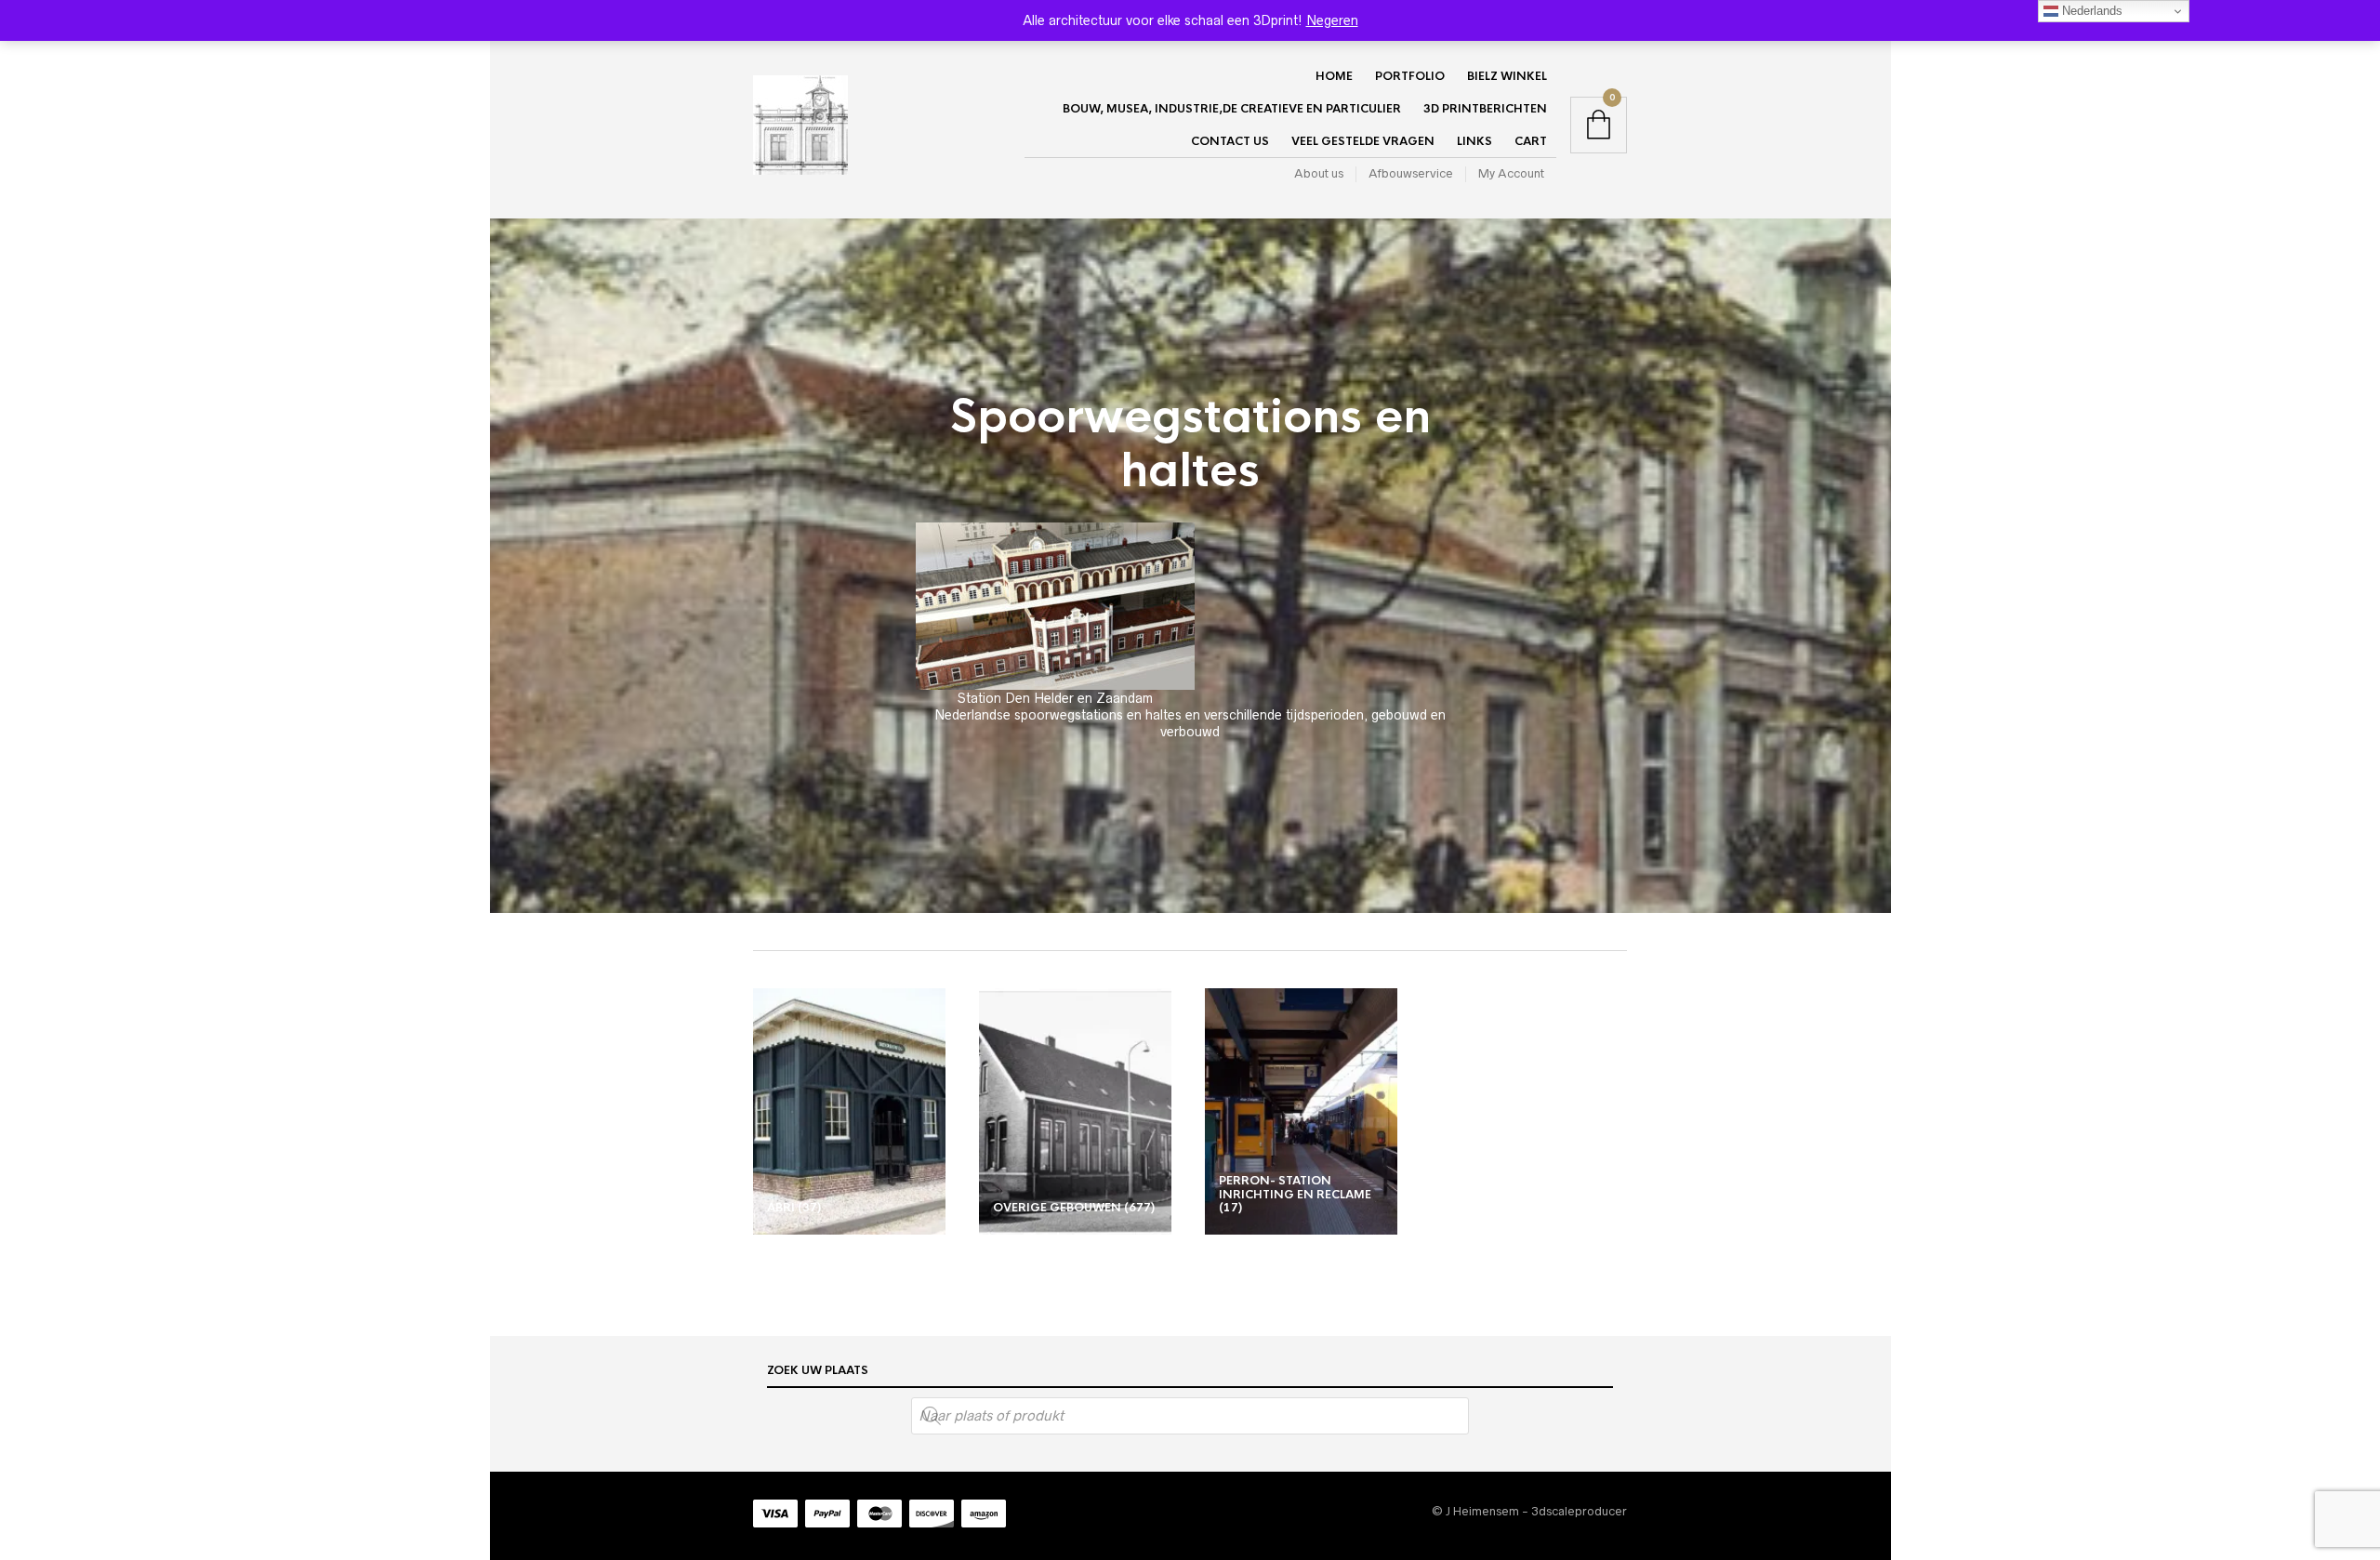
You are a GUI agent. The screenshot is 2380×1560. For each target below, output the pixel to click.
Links (1474, 141)
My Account (1511, 173)
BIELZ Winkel (1507, 76)
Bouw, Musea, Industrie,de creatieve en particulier (1232, 109)
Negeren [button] (1332, 20)
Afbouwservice (1411, 173)
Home (1334, 76)
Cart (1531, 141)
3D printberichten (1485, 109)
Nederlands (2090, 11)
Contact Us (1230, 141)
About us (1319, 173)
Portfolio (1410, 76)
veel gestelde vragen (1363, 141)
